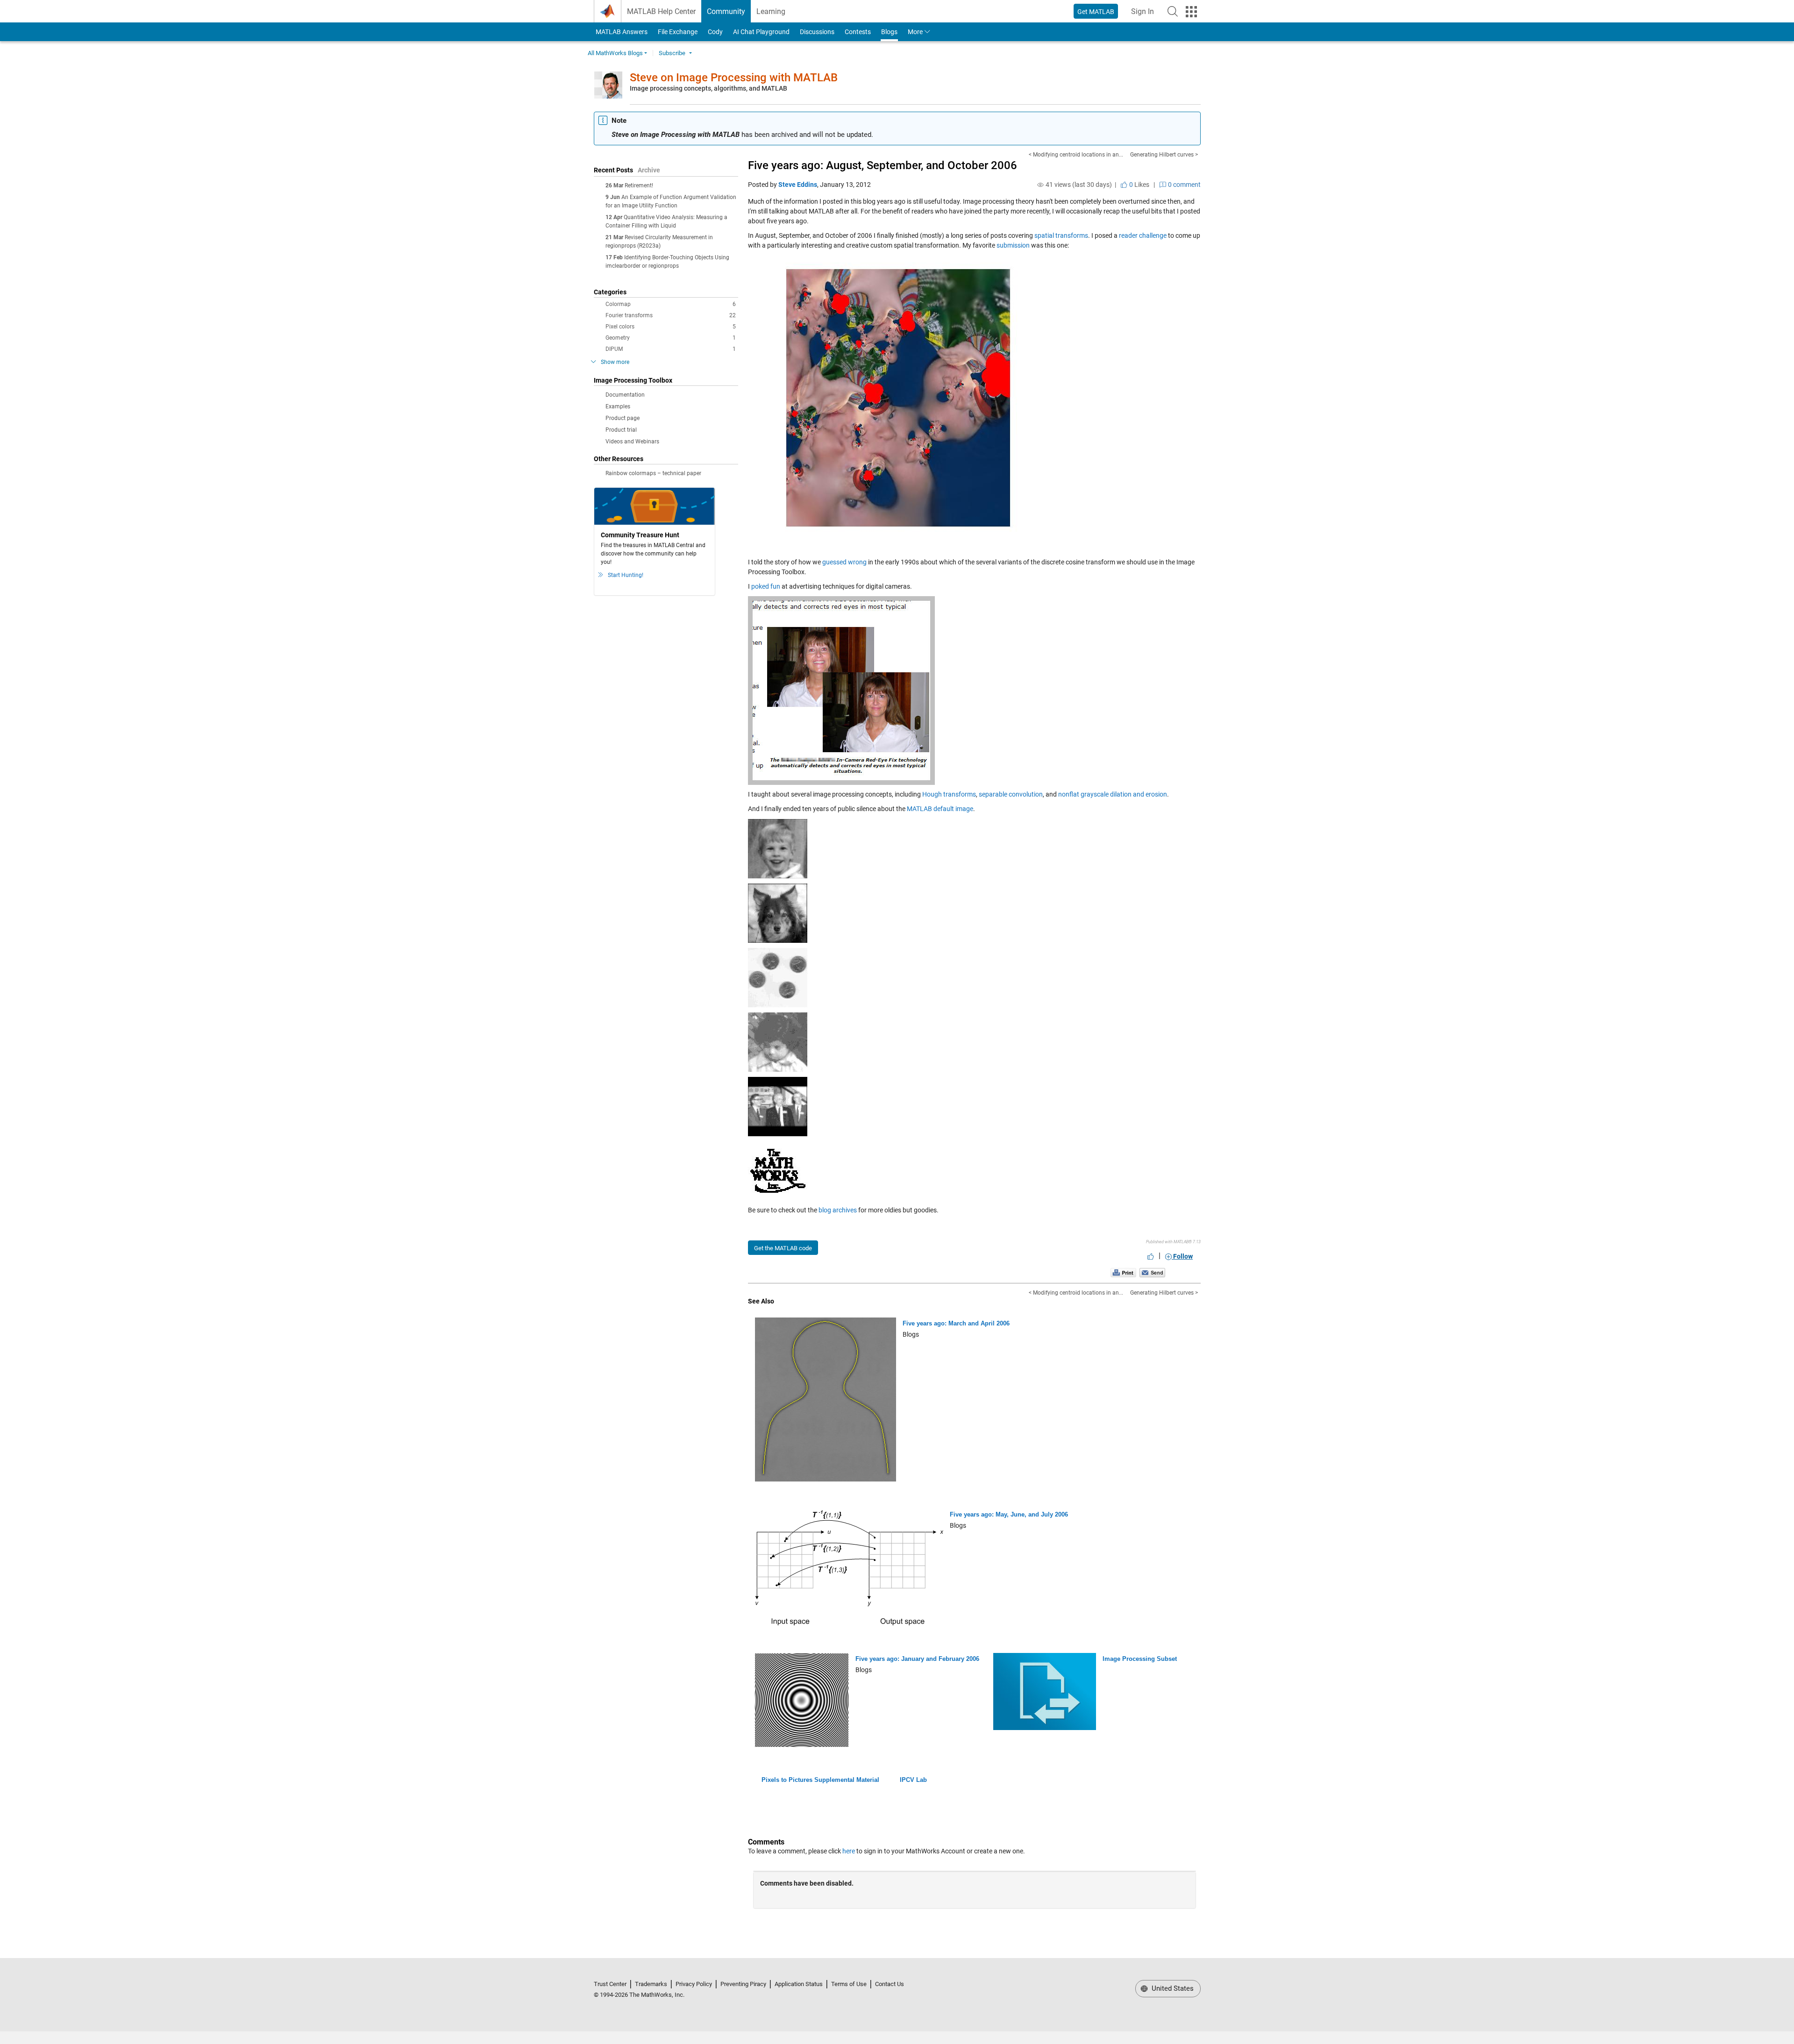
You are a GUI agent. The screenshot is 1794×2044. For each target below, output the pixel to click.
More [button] (915, 32)
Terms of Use (849, 1984)
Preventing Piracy (743, 1984)
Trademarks (651, 1984)
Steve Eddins (798, 185)
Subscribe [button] (672, 53)
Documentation (625, 395)
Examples (618, 406)
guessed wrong (844, 562)
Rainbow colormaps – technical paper (653, 473)
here (849, 1851)
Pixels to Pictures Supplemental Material (820, 1780)
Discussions (817, 32)
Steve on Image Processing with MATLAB (734, 78)
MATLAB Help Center (661, 11)
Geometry (671, 338)
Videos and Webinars (632, 442)
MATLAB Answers (621, 32)
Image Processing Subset (1140, 1659)
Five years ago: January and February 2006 (917, 1659)
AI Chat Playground (761, 32)
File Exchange (678, 32)
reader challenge (1143, 235)
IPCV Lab (913, 1780)
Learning (771, 11)
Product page (623, 418)
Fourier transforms (671, 315)
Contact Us (890, 1984)
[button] (1173, 11)
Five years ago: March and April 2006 (956, 1323)
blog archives (838, 1210)
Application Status (799, 1984)
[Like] (1151, 1256)
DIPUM (671, 349)
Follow (1182, 1256)
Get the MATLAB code (783, 1248)
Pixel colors (671, 327)
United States (1172, 1988)
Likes (1139, 185)
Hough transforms (949, 794)
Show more (615, 362)
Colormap (671, 304)
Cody (715, 32)
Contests (858, 32)
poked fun (766, 586)
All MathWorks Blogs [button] (615, 53)
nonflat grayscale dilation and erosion (1113, 794)
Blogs (889, 32)
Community (726, 11)
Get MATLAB (1096, 12)
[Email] (1152, 1273)
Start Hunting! (626, 575)
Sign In (1145, 14)
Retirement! (639, 185)
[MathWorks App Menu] (1191, 12)
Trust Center (610, 1984)
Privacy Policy (694, 1984)
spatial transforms (1061, 235)
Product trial (621, 430)
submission (1013, 245)
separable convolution (1011, 794)
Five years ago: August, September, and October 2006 (883, 165)
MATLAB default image (940, 809)
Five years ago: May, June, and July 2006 (1009, 1514)
